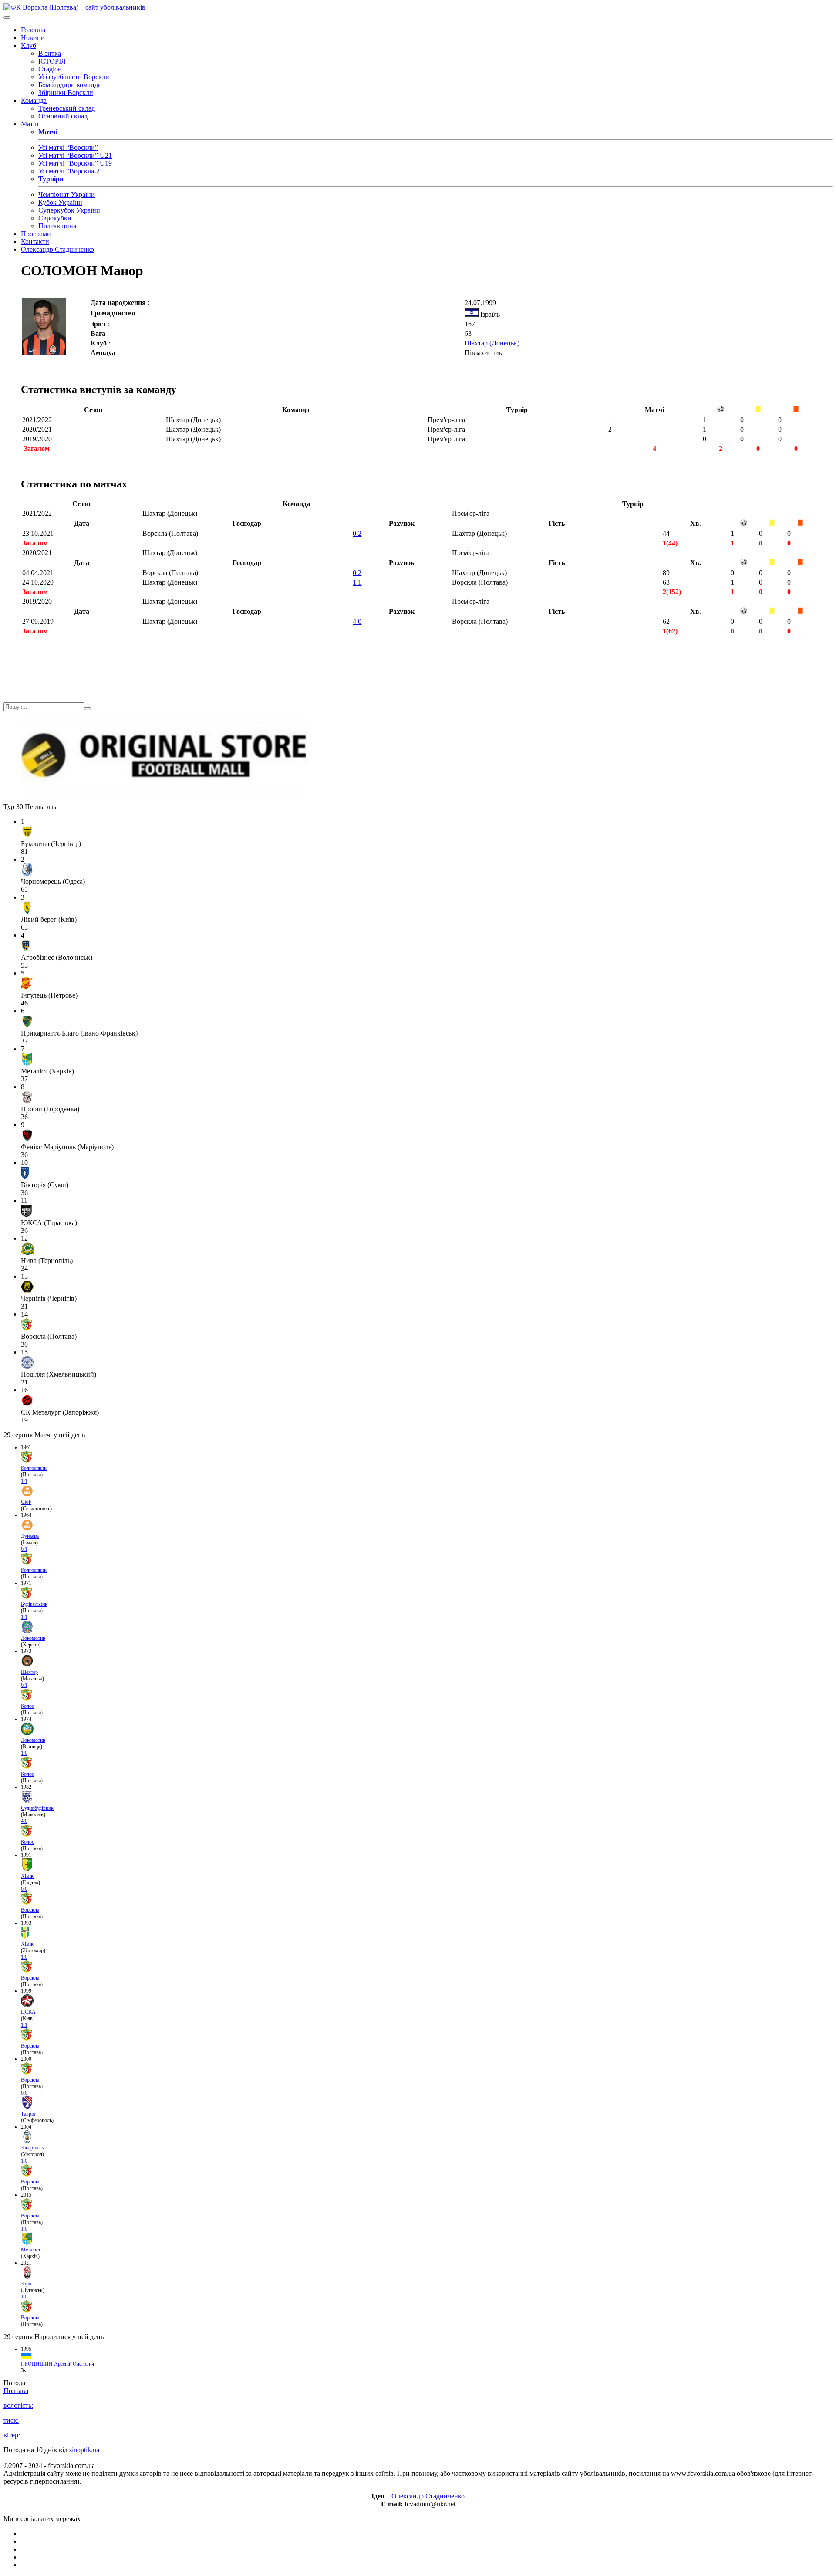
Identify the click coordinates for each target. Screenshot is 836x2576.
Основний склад (63, 116)
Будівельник (34, 1604)
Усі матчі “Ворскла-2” (71, 171)
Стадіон (50, 69)
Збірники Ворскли (66, 93)
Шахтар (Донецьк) (492, 343)
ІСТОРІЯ (52, 61)
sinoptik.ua (84, 2450)
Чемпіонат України (67, 195)
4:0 (357, 621)
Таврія (28, 2114)
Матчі (30, 124)
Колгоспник (34, 1468)
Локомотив (33, 1638)
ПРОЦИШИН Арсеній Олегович (57, 2364)
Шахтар (29, 1672)
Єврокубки (55, 218)
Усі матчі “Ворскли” (68, 147)
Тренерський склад (67, 108)
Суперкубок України (69, 210)
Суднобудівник (37, 1808)
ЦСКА (28, 2012)
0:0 (24, 1889)
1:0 (24, 1753)
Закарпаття (33, 2148)
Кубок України (60, 202)
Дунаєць (30, 1536)
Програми (36, 234)
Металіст (31, 2250)
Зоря (26, 2284)
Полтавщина (57, 226)
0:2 (357, 533)
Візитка (50, 53)
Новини (33, 38)
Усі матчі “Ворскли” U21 (75, 155)
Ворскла (30, 1910)
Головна (33, 30)
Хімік (27, 1876)
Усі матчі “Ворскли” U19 (75, 163)
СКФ (26, 1502)
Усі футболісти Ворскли (74, 77)
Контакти (35, 242)
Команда (34, 100)
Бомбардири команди (70, 85)
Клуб (29, 46)
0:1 (24, 1549)
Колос (27, 1706)
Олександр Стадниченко (57, 249)
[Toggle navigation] (7, 17)
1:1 (357, 582)
